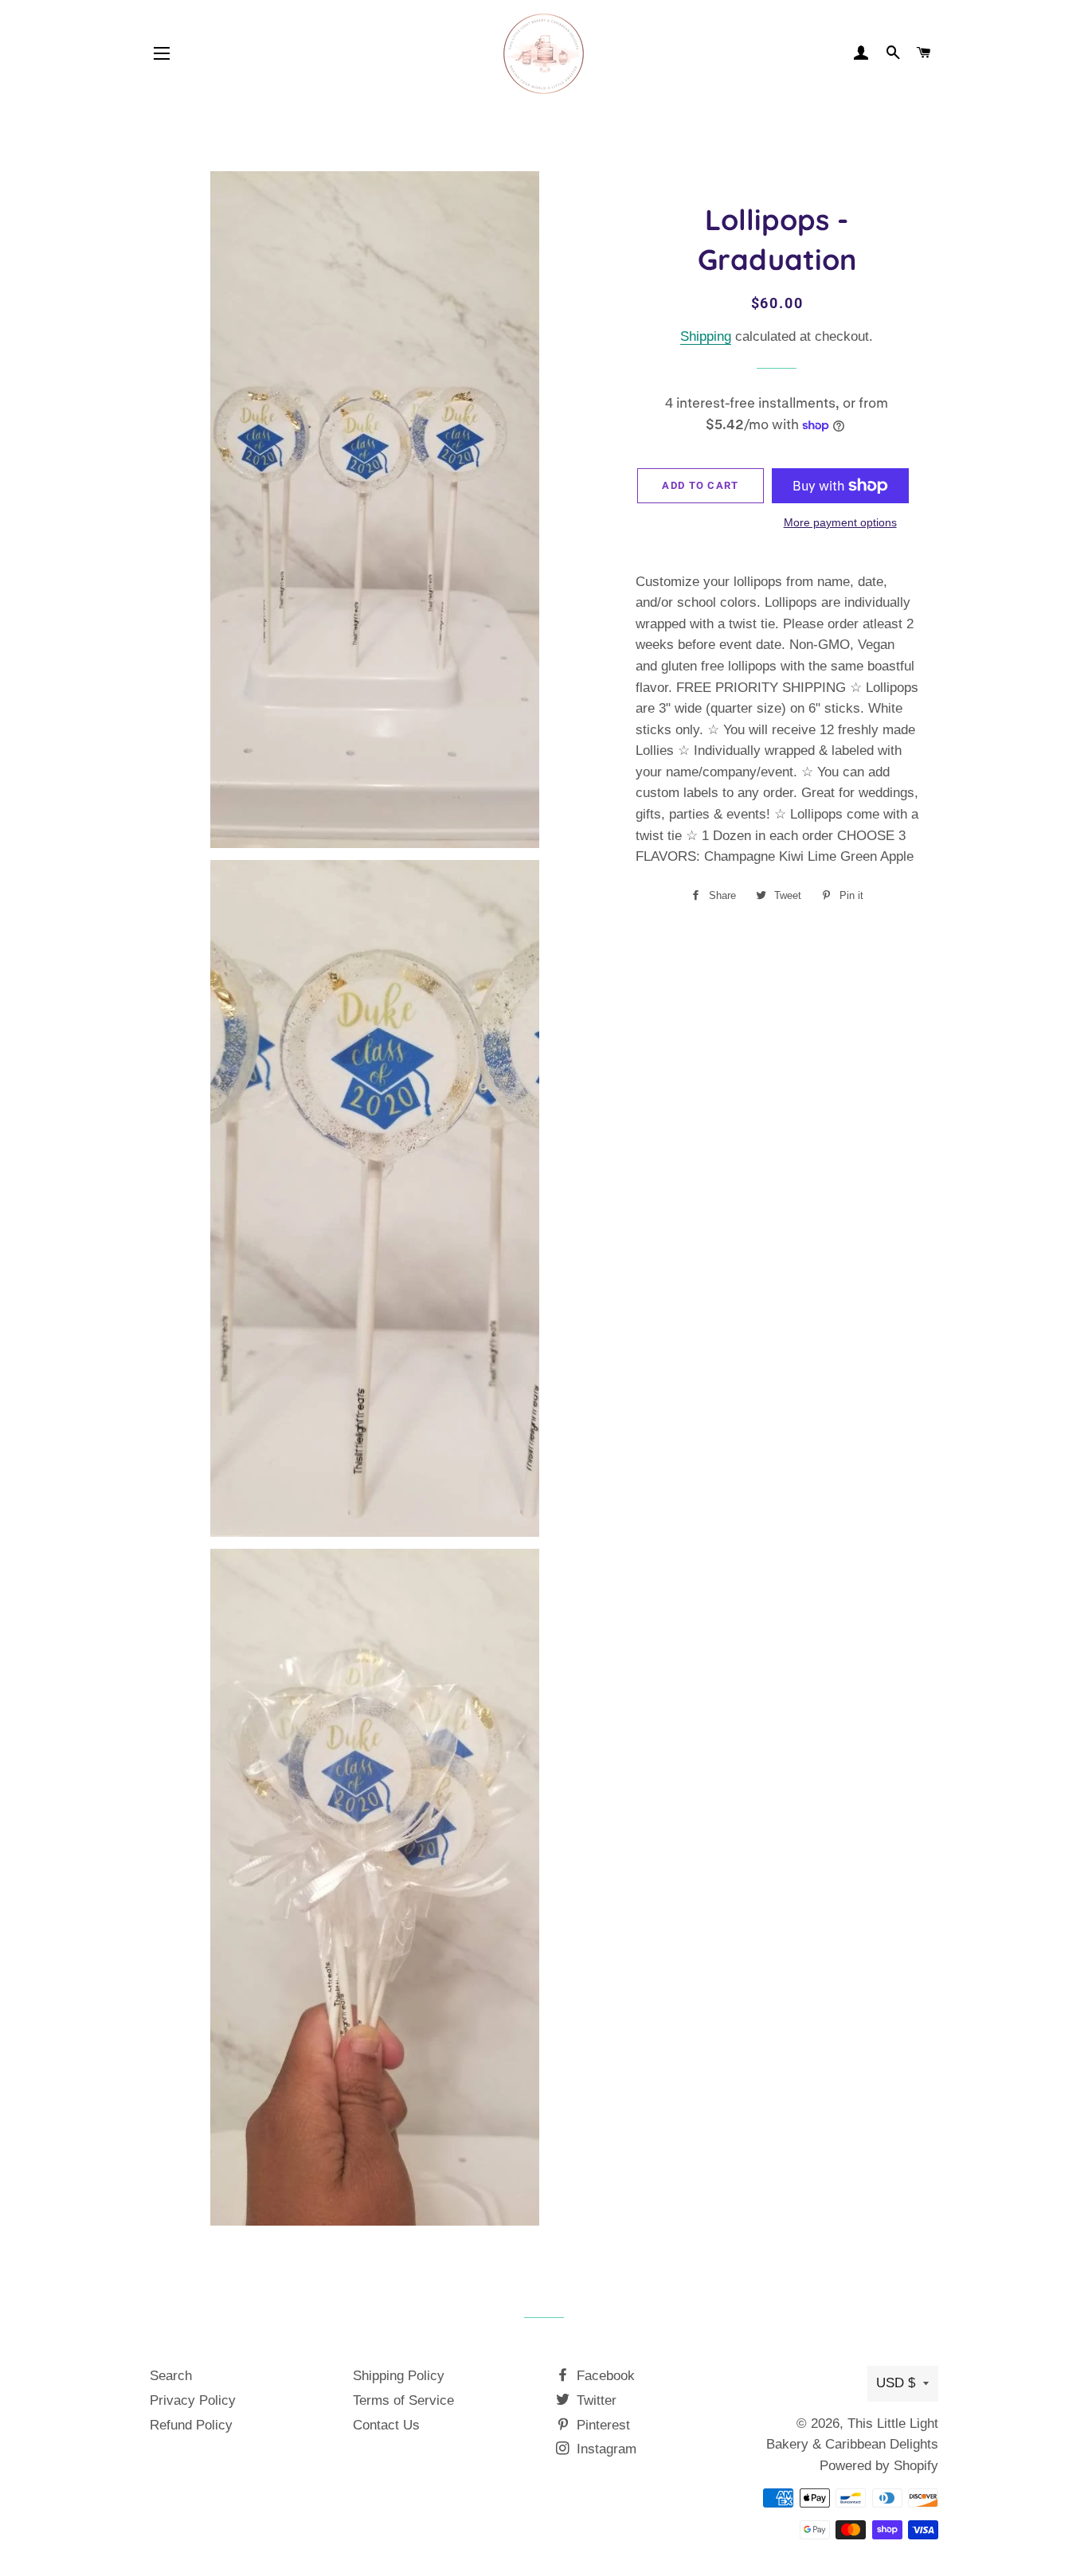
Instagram (605, 2449)
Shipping (706, 336)
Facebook (604, 2376)
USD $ (896, 2383)
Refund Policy (191, 2425)
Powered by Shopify (879, 2466)
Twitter (595, 2400)
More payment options (840, 522)
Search (171, 2376)
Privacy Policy (193, 2400)
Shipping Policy (399, 2376)
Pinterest (601, 2425)
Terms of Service (403, 2400)
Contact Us (386, 2425)
